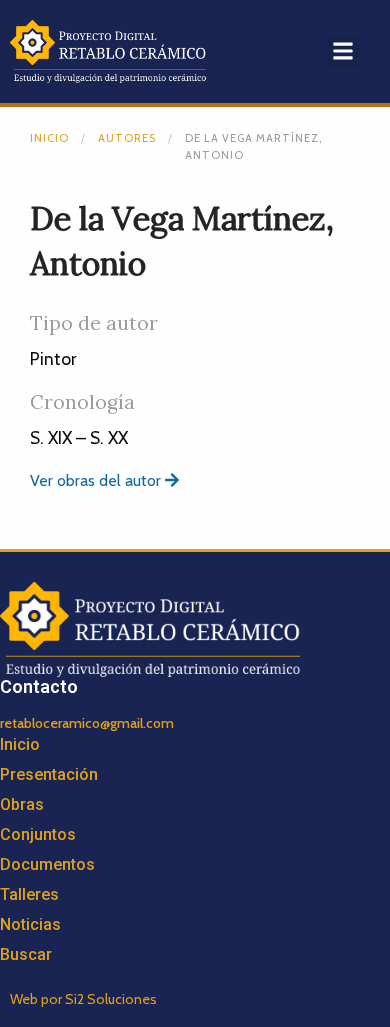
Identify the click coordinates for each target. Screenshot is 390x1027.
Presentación (49, 774)
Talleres (29, 894)
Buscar (26, 954)
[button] (343, 51)
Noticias (30, 924)
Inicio (49, 138)
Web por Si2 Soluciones (83, 999)
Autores (127, 138)
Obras (22, 804)
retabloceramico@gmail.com (87, 723)
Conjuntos (38, 834)
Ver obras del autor (97, 480)
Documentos (47, 864)
